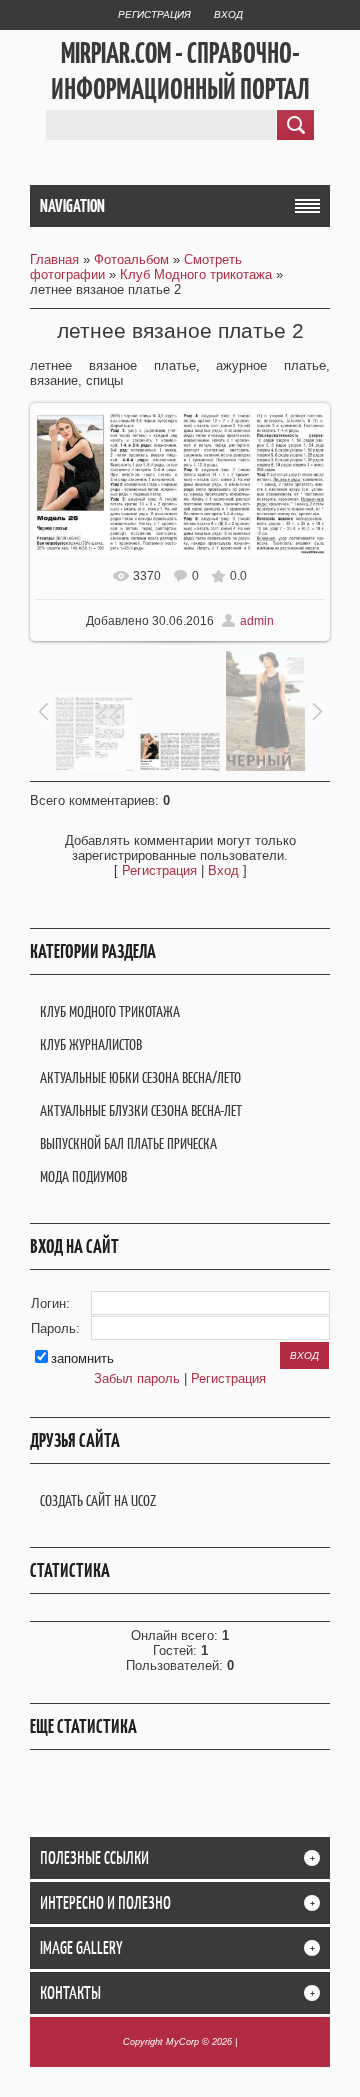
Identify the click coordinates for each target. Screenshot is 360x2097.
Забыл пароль (137, 1378)
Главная (54, 259)
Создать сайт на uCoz (98, 1500)
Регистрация (154, 14)
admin (257, 621)
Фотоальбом (131, 259)
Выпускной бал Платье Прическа (128, 1143)
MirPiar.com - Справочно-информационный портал (180, 71)
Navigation (72, 206)
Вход (228, 14)
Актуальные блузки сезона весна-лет (141, 1110)
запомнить (82, 1358)
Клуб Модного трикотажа (196, 274)
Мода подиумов (83, 1176)
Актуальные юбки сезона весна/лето (140, 1077)
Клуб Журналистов (91, 1044)
